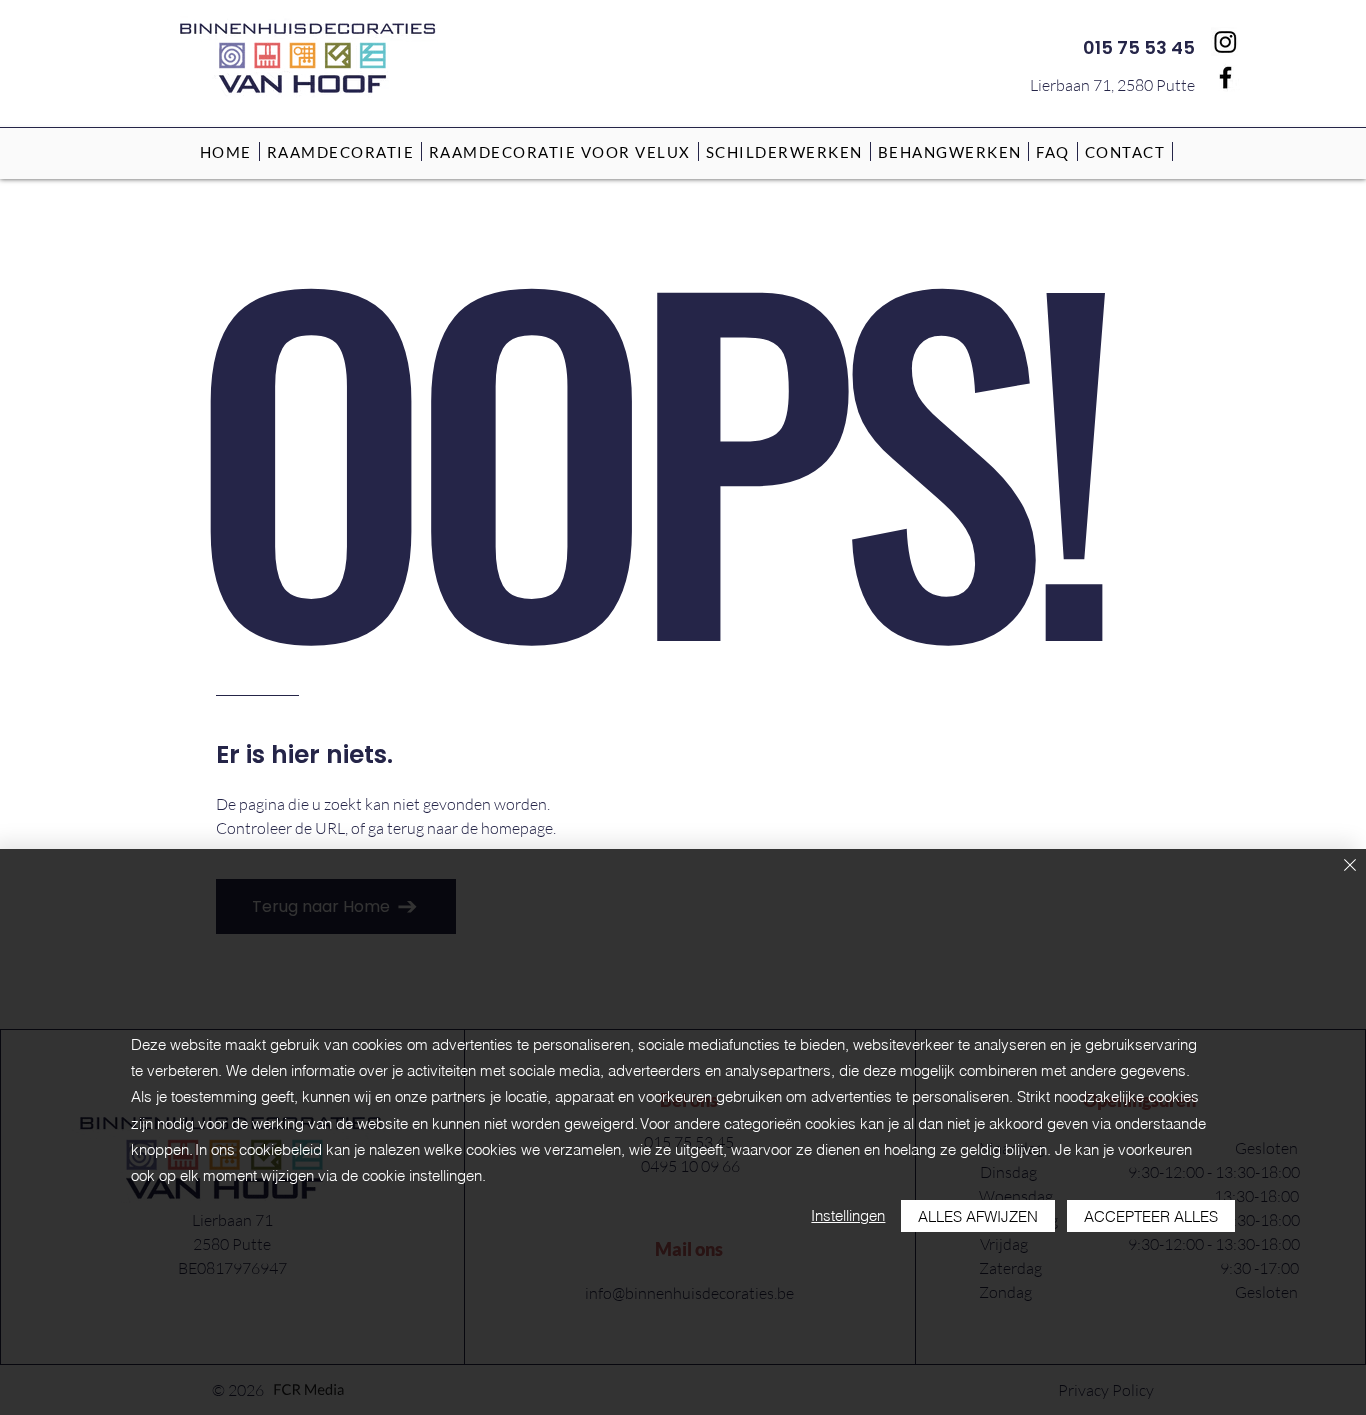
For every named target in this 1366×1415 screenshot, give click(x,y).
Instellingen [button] (848, 1215)
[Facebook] (1225, 77)
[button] (341, 151)
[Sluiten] (1350, 866)
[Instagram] (1225, 41)
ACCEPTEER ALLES (1151, 1216)
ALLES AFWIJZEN (978, 1216)
